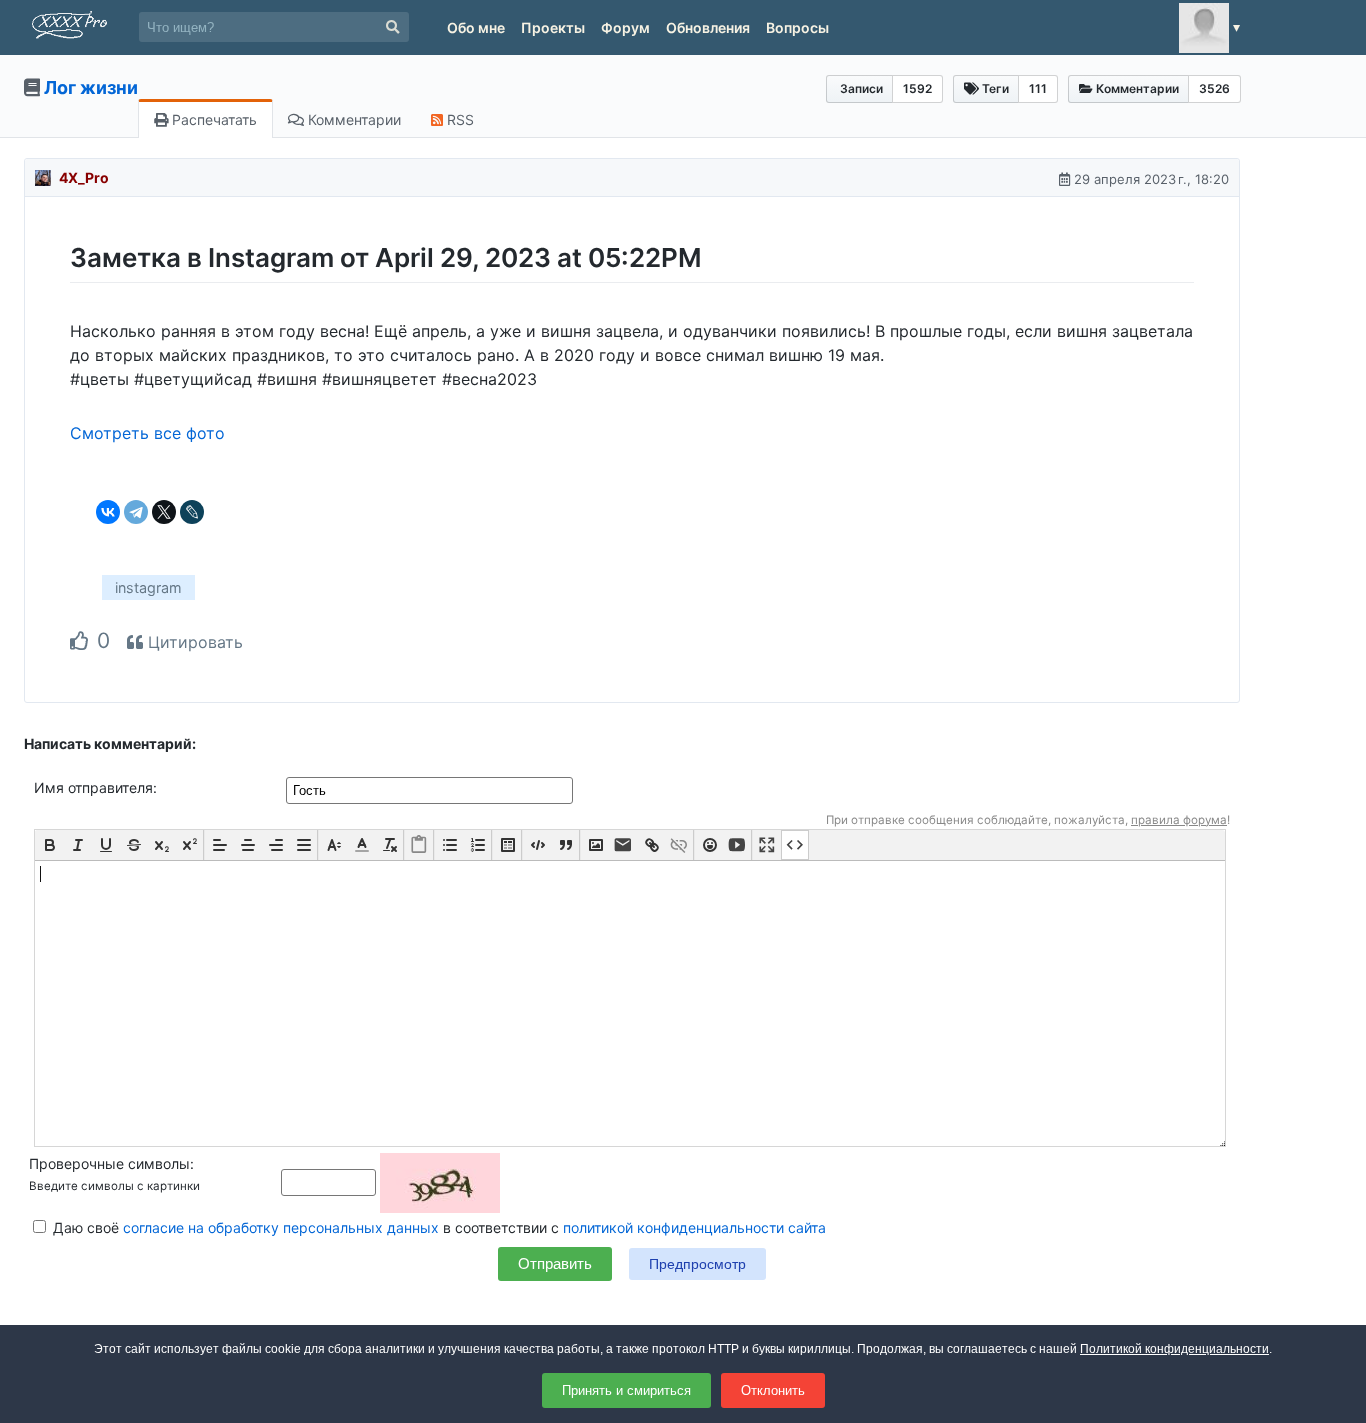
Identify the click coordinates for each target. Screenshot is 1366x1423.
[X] (164, 512)
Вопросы (797, 27)
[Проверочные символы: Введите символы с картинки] (390, 1181)
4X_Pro (84, 177)
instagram (148, 587)
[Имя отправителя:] (431, 789)
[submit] (392, 27)
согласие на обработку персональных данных (281, 1227)
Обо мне (476, 27)
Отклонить (773, 1390)
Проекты (553, 27)
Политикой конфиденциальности (1174, 1349)
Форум (625, 27)
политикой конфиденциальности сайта (694, 1227)
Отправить (555, 1263)
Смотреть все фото (147, 433)
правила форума (1179, 820)
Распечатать (212, 119)
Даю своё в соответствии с (437, 1227)
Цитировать (193, 642)
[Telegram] (136, 512)
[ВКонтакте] (108, 512)
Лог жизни (91, 87)
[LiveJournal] (192, 512)
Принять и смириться (626, 1390)
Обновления (708, 27)
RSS (458, 119)
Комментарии (352, 119)
